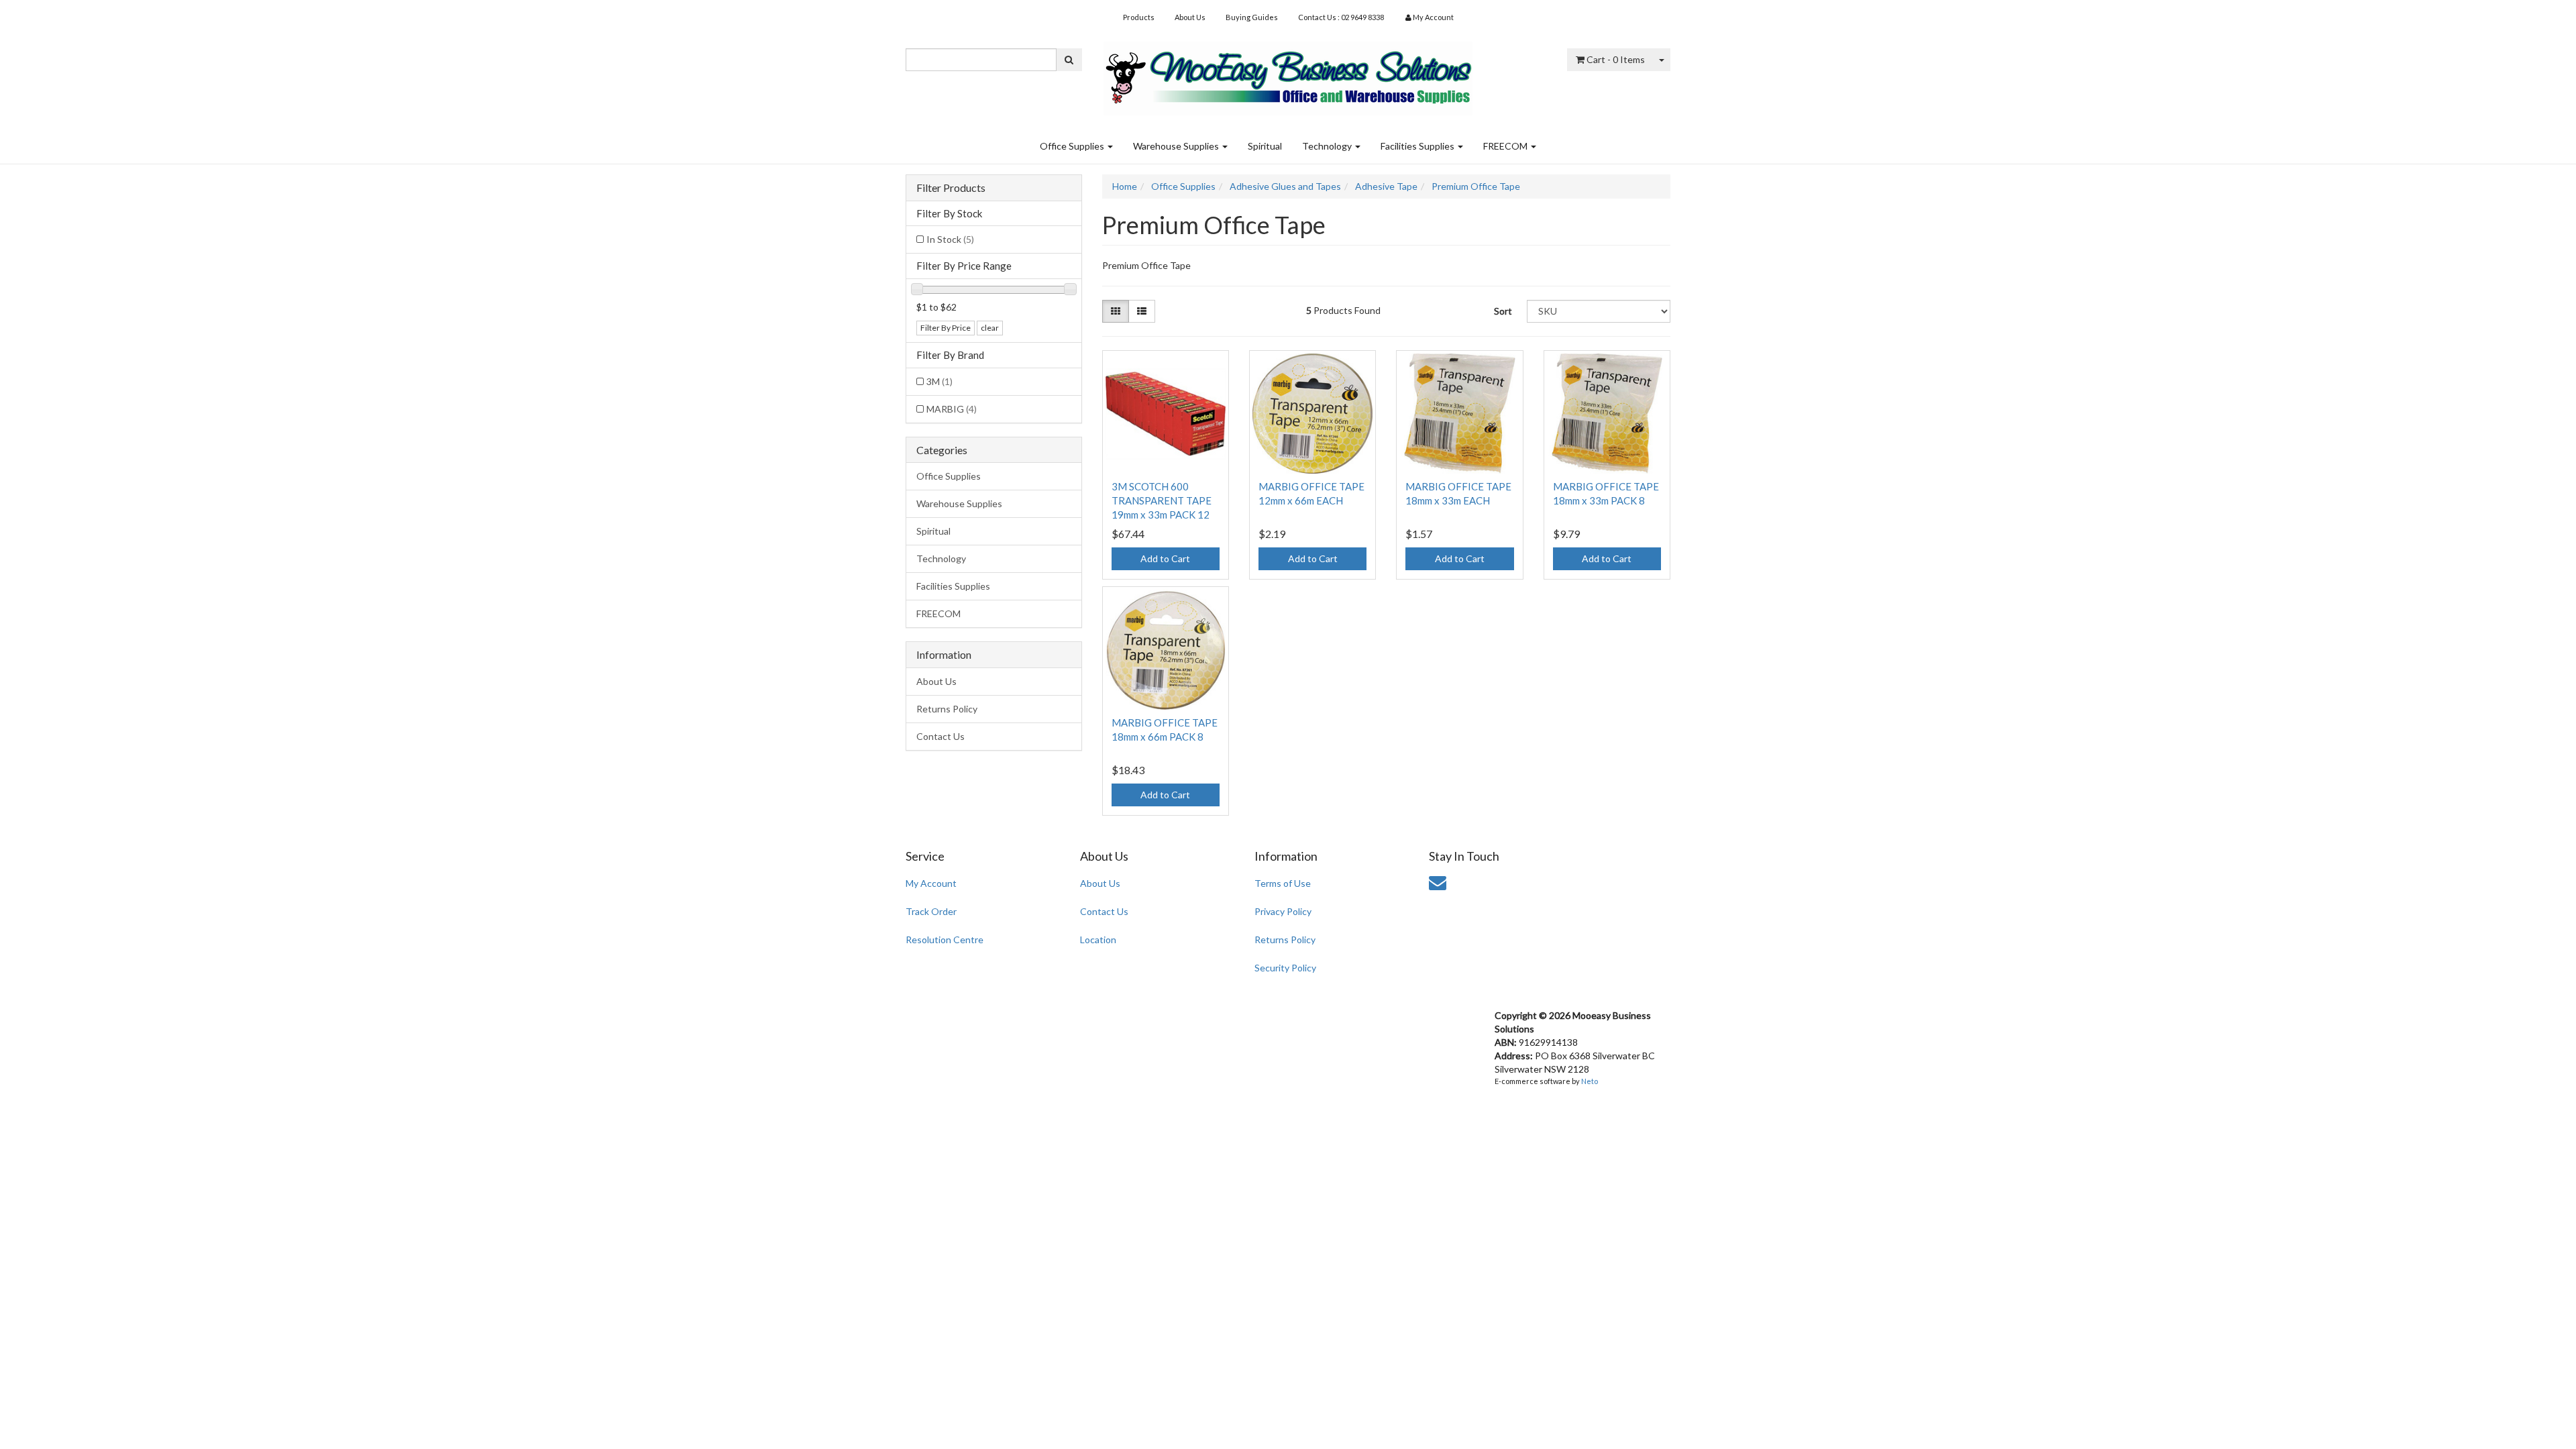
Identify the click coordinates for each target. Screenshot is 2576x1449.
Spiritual (1265, 146)
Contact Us (941, 736)
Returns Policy (947, 709)
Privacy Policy (1283, 911)
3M (940, 381)
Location (1098, 940)
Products (1139, 17)
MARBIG (952, 409)
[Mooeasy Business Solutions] (1288, 74)
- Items (1616, 59)
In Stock (950, 239)
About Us (1190, 17)
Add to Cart (1165, 558)
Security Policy (1285, 968)
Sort (1503, 311)
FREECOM (1506, 146)
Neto (1590, 1081)
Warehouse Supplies (1177, 146)
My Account (931, 883)
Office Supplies (1073, 146)
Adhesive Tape (1386, 186)
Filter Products (951, 188)
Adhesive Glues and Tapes (1285, 186)
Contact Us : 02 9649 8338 (1341, 17)
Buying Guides (1252, 17)
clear (990, 328)
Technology (1328, 146)
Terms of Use (1283, 883)
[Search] (1069, 60)
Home (1125, 186)
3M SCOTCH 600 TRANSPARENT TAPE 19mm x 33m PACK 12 (1162, 500)
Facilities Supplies (1418, 146)
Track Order (931, 911)
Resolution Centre (945, 940)
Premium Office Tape (1476, 186)
